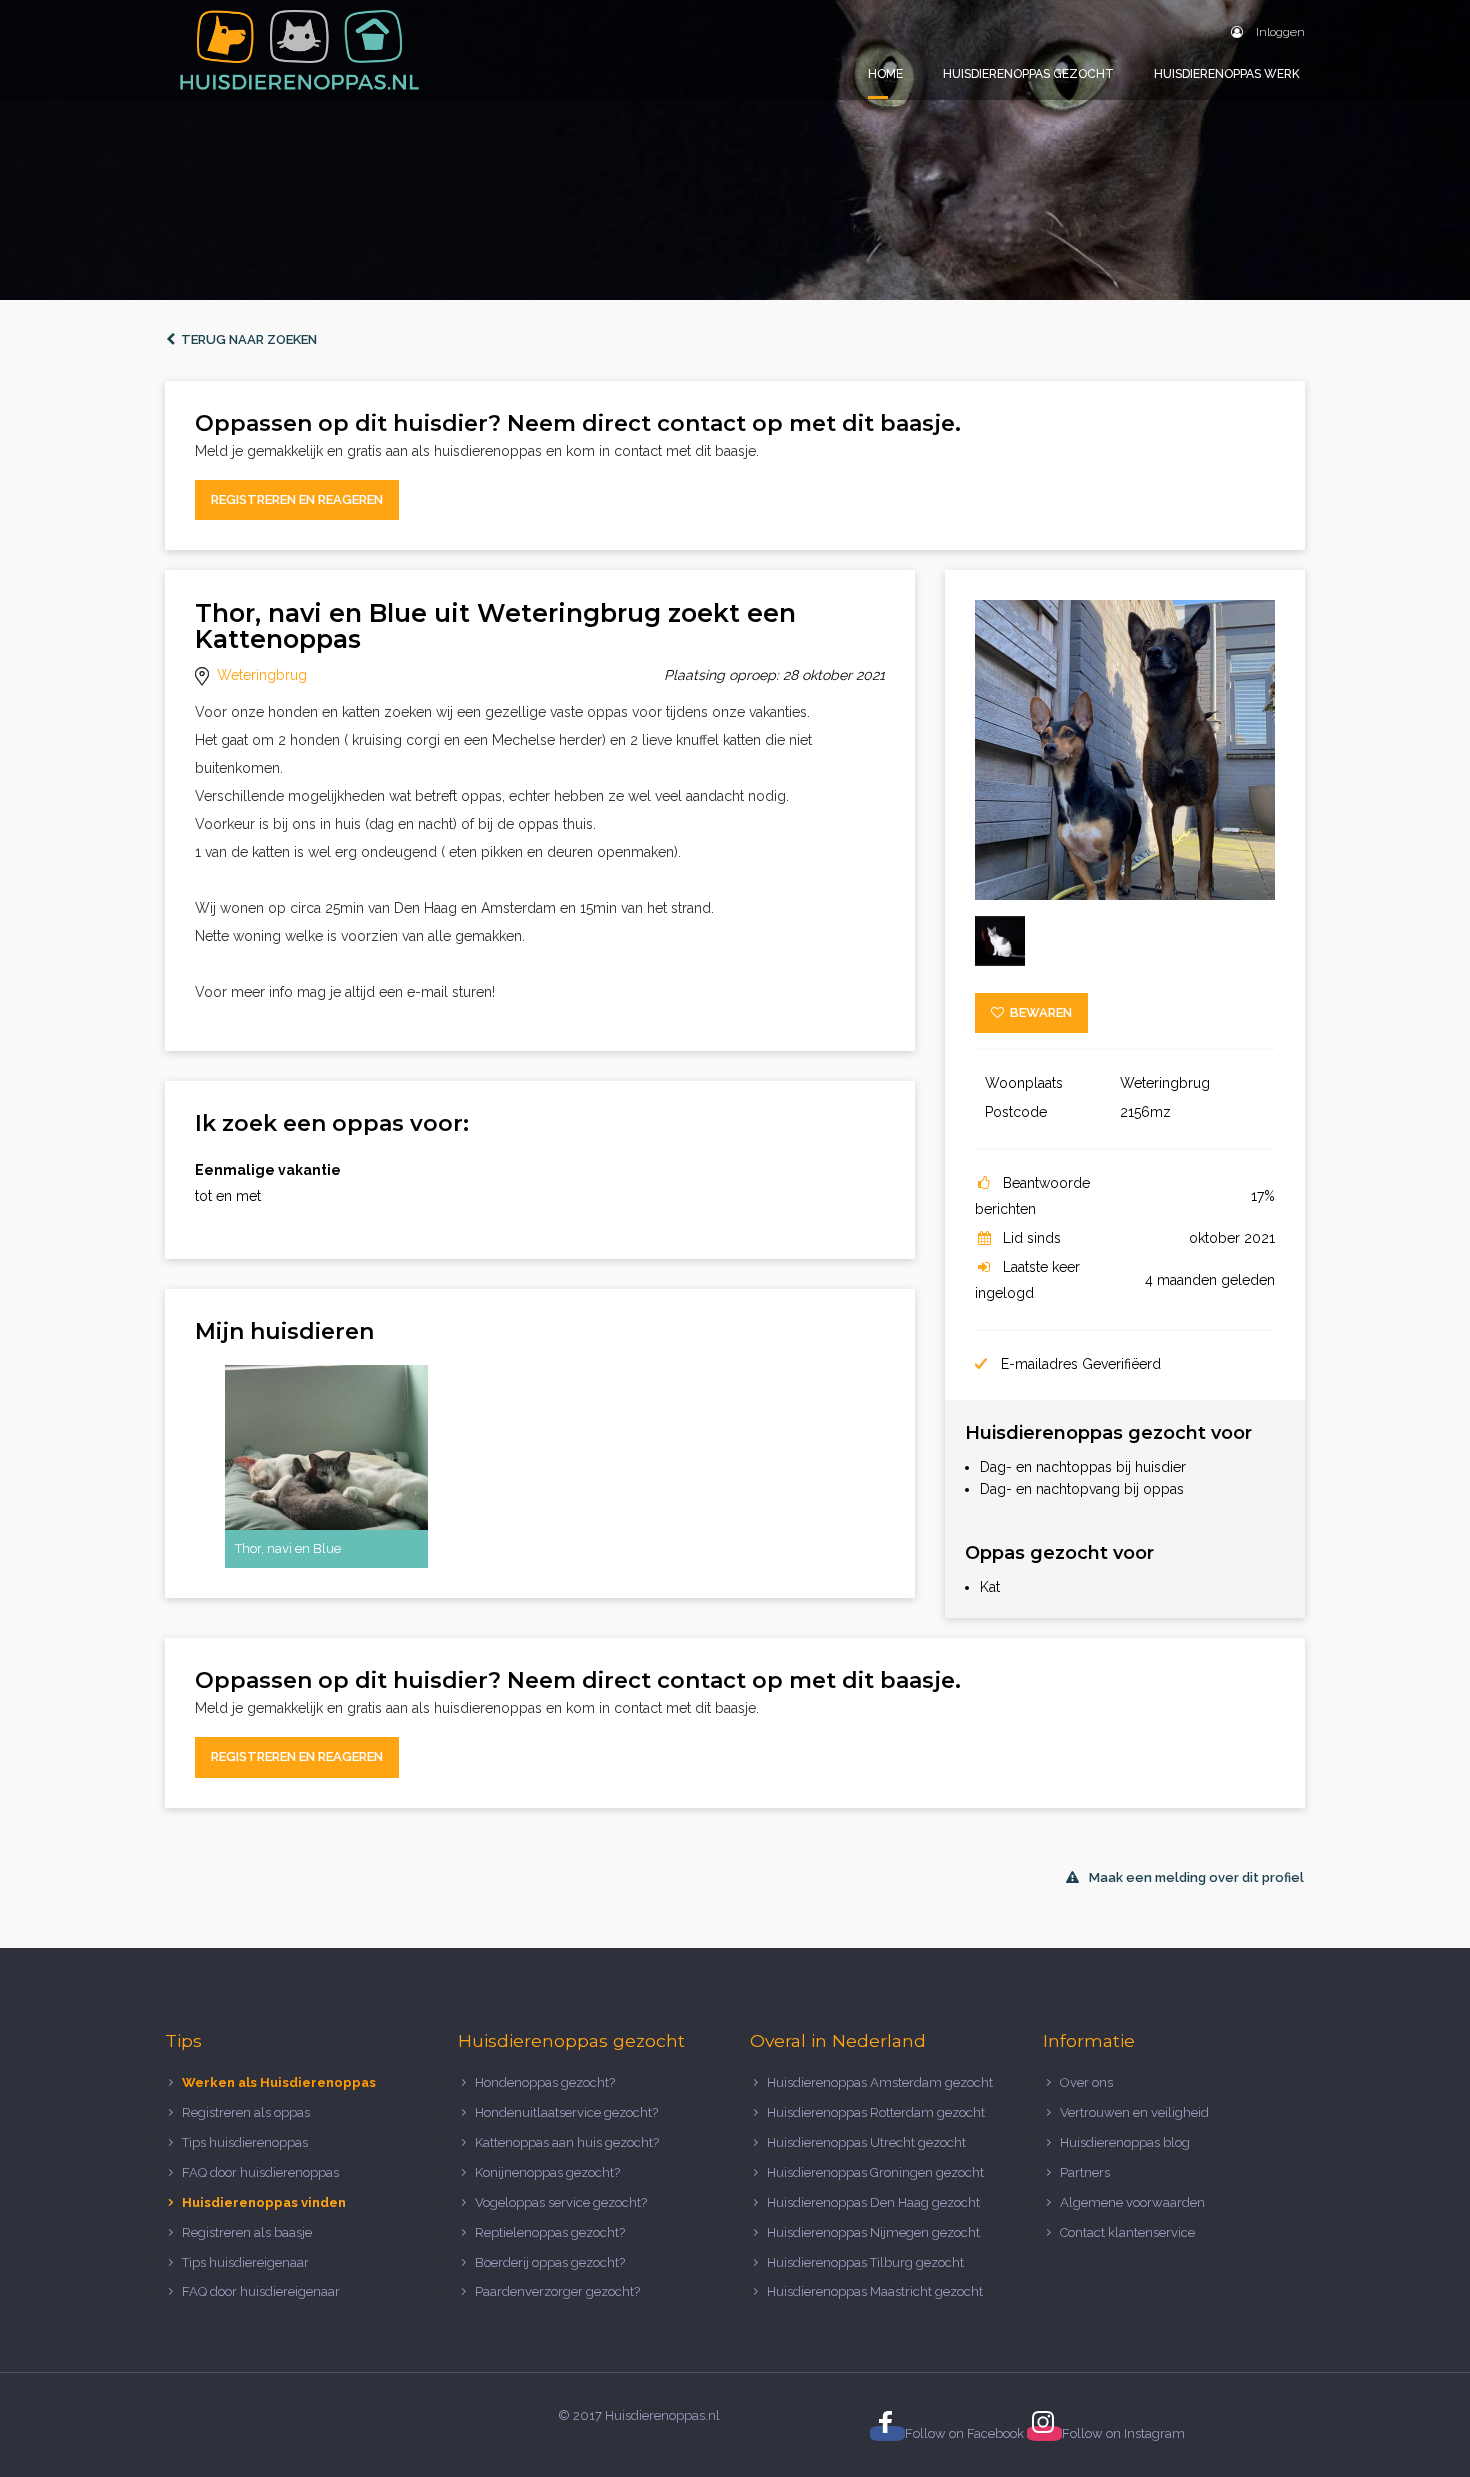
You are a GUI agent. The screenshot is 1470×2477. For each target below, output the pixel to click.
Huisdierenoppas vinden (264, 2202)
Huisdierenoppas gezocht (1028, 74)
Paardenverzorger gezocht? (557, 2291)
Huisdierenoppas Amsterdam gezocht (880, 2082)
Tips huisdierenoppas (245, 2142)
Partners (1085, 2172)
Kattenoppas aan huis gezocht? (567, 2142)
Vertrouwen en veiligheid (1134, 2112)
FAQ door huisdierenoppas (262, 2172)
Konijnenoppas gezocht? (547, 2172)
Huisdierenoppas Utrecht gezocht (866, 2142)
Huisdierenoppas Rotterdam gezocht (876, 2112)
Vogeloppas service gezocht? (561, 2202)
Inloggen (1279, 32)
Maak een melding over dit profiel (1196, 1877)
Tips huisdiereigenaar (245, 2262)
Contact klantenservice (1127, 2232)
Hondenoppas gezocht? (545, 2082)
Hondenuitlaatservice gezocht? (566, 2112)
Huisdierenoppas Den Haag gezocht (873, 2202)
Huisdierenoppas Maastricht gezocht (875, 2291)
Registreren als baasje (247, 2232)
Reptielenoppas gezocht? (550, 2232)
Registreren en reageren (297, 499)
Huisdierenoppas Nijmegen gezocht (873, 2232)
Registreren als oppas (246, 2112)
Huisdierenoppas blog (1125, 2142)
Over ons (1086, 2082)
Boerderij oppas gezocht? (550, 2262)
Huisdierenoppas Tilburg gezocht (865, 2262)
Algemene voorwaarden (1132, 2202)
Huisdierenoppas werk (1227, 74)
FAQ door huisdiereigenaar (261, 2291)
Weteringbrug (262, 675)
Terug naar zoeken (246, 339)
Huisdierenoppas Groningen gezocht (875, 2172)
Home (885, 74)
